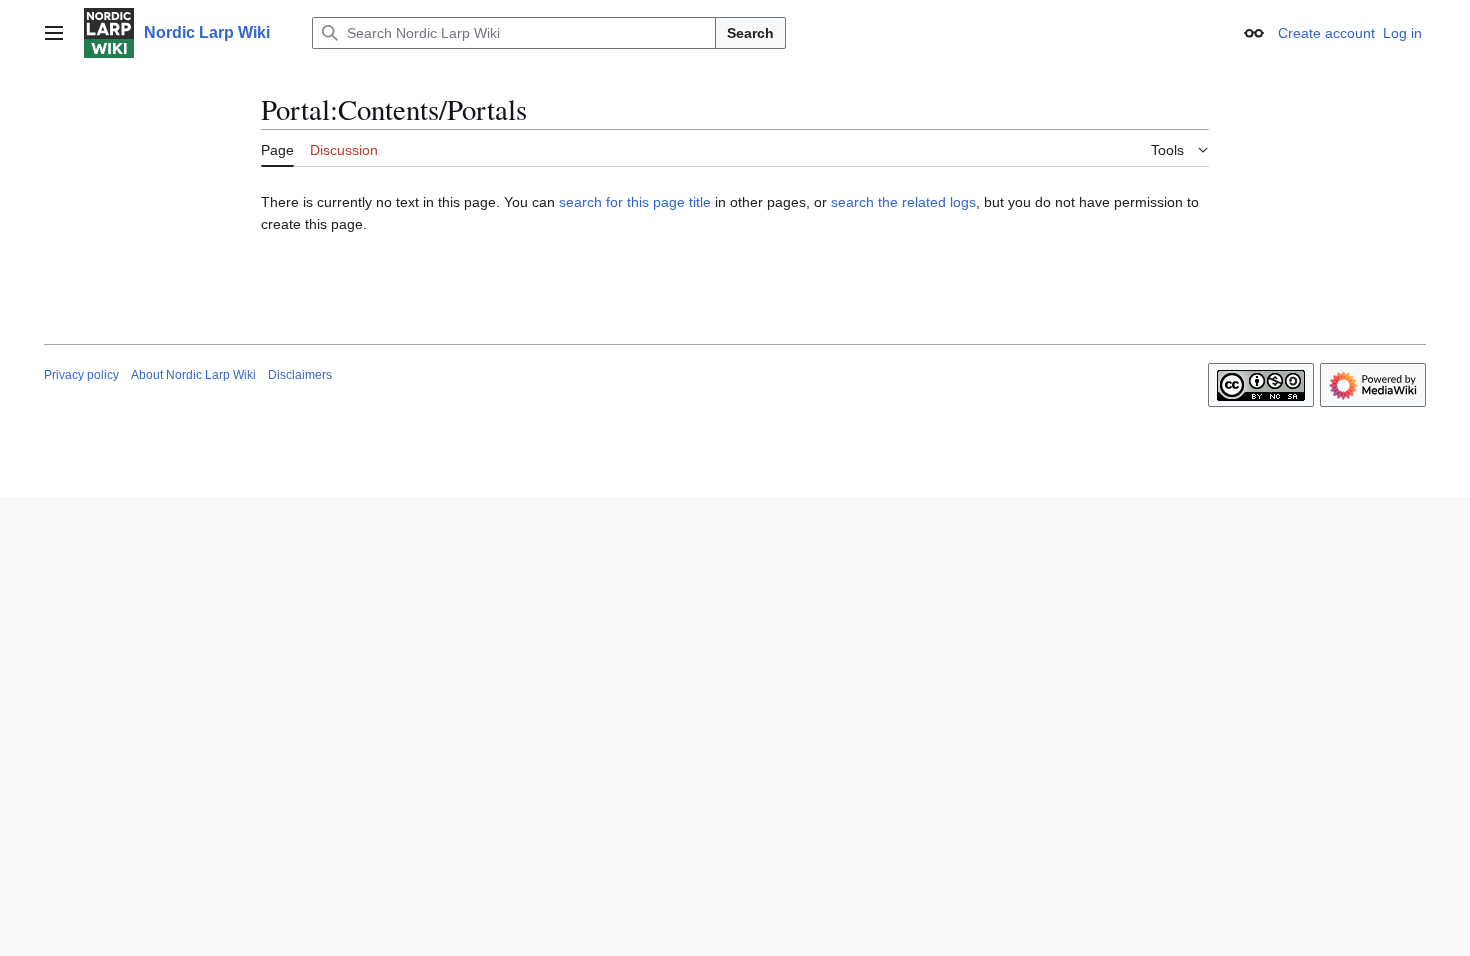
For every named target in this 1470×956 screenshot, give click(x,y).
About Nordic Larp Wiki (193, 375)
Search (750, 33)
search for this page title (635, 202)
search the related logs (903, 202)
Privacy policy (81, 375)
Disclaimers (300, 375)
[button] (54, 33)
